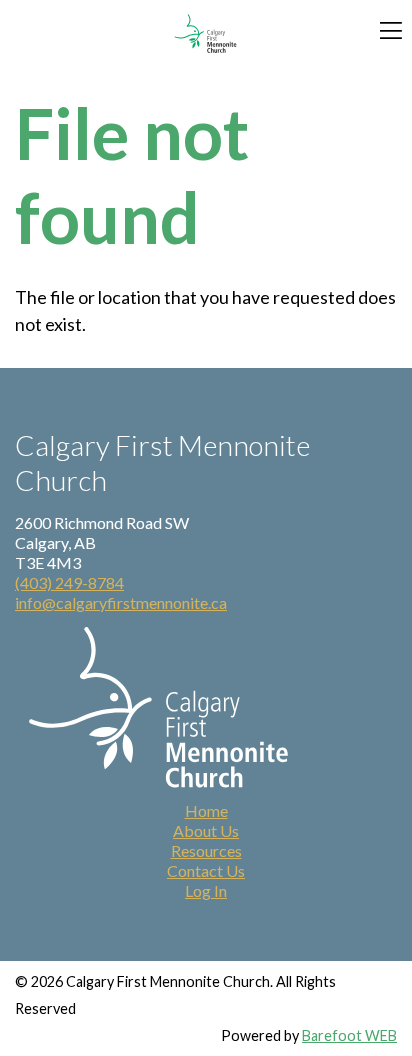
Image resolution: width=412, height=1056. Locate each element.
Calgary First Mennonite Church (206, 33)
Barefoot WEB (349, 1035)
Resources (206, 850)
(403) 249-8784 (69, 582)
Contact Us (206, 870)
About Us (206, 830)
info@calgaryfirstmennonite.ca (121, 602)
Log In (206, 890)
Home (206, 810)
